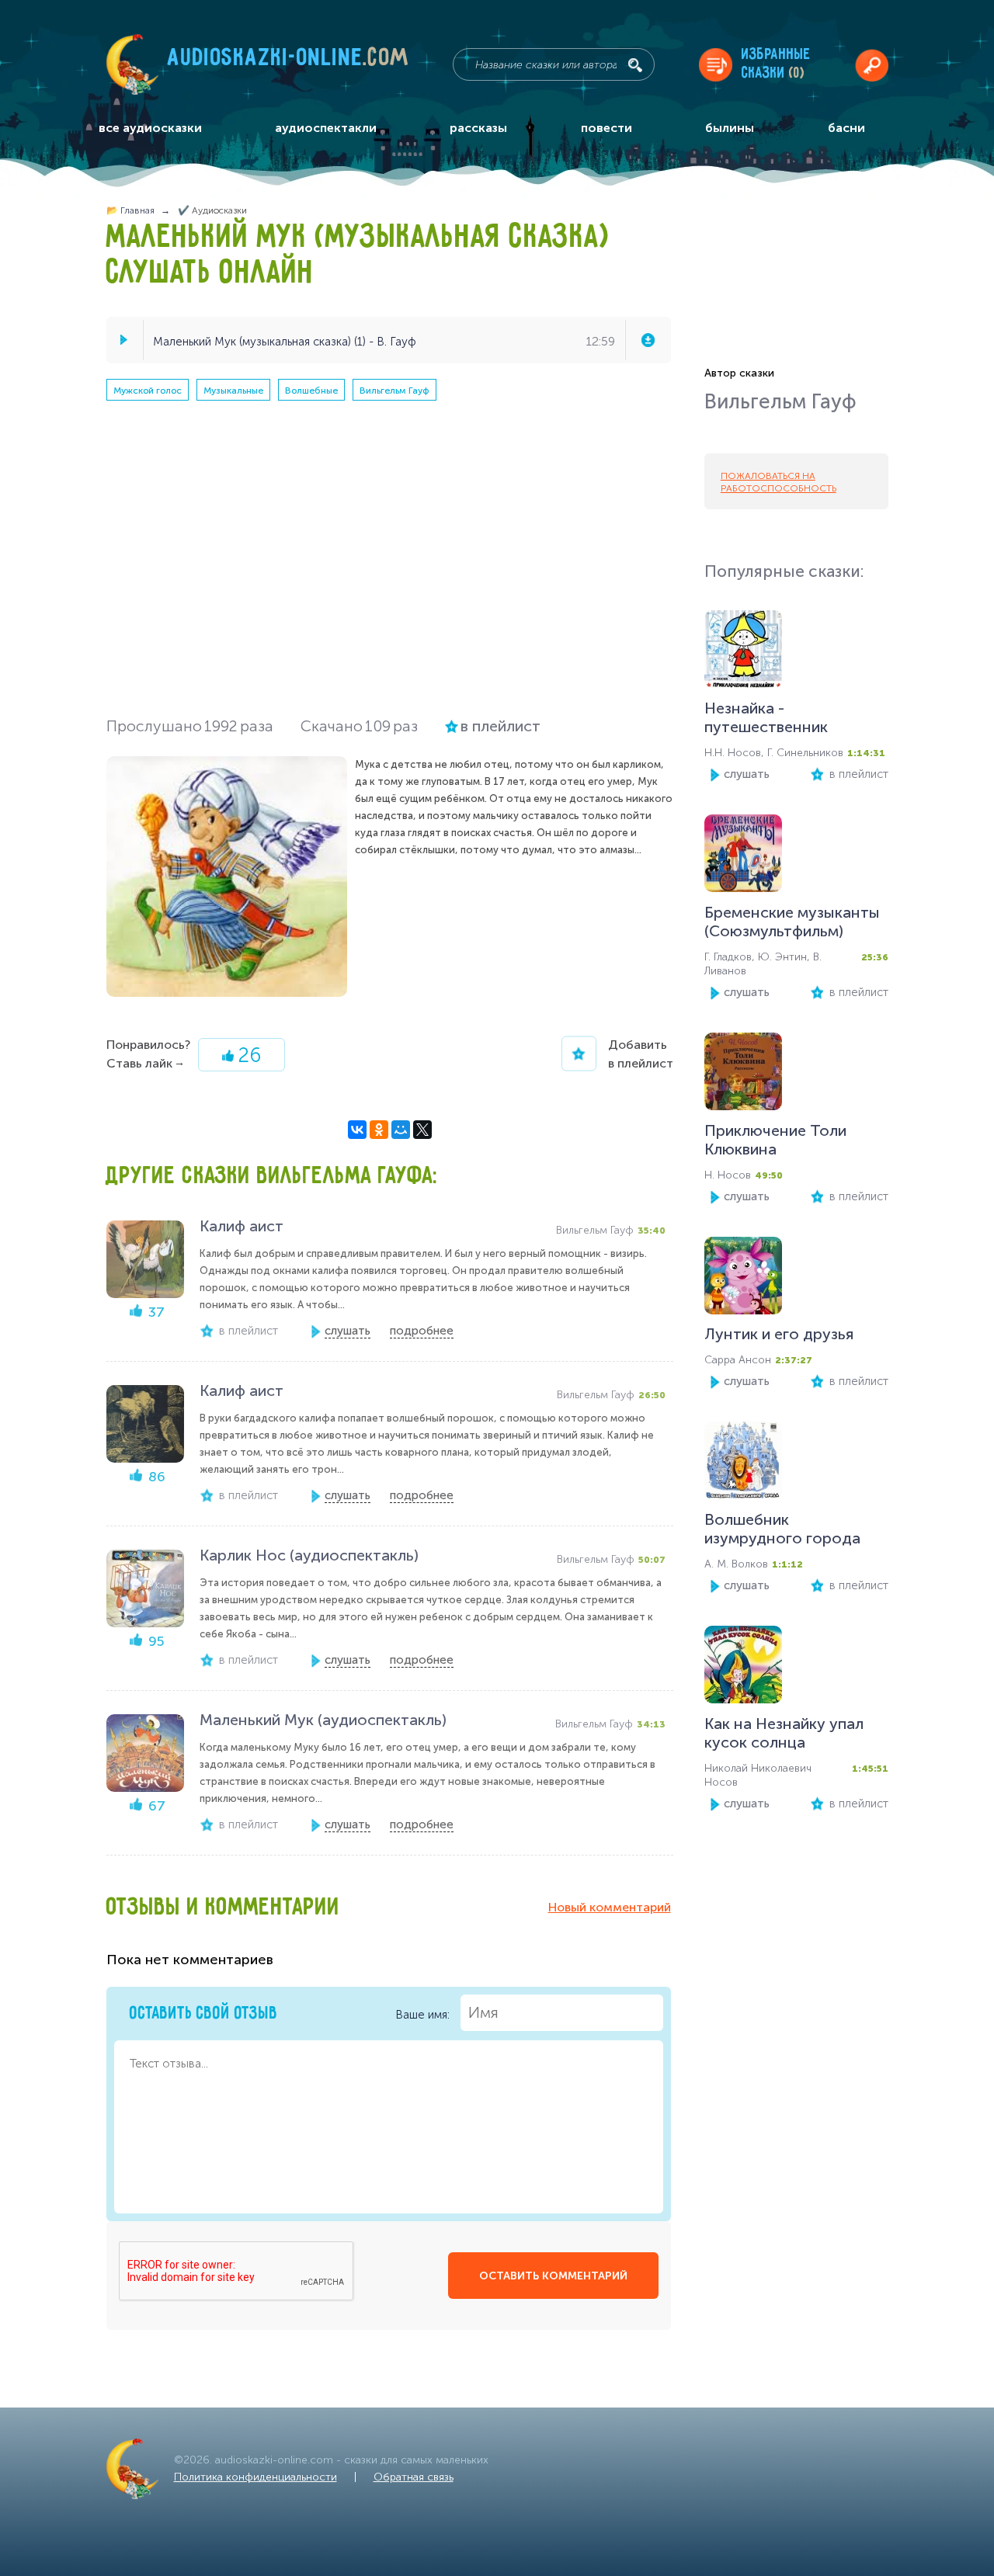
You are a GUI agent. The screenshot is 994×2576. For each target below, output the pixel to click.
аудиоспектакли (326, 128)
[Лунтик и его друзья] (743, 1279)
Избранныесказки (776, 64)
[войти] (872, 65)
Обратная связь (414, 2477)
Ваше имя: (424, 2014)
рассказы (478, 128)
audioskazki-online (288, 61)
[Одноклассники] (379, 1130)
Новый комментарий (610, 1907)
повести (606, 128)
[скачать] (648, 340)
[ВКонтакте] (357, 1130)
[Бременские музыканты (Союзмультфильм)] (743, 857)
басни (846, 128)
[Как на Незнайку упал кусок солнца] (743, 1668)
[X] (422, 1130)
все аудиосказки (150, 128)
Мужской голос (148, 391)
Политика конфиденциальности (255, 2477)
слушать (747, 774)
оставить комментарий (553, 2276)
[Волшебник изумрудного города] (743, 1464)
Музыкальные (233, 391)
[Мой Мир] (401, 1130)
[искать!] (635, 65)
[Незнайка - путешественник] (743, 653)
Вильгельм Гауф (394, 391)
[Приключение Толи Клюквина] (743, 1075)
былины (730, 128)
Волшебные (311, 391)
